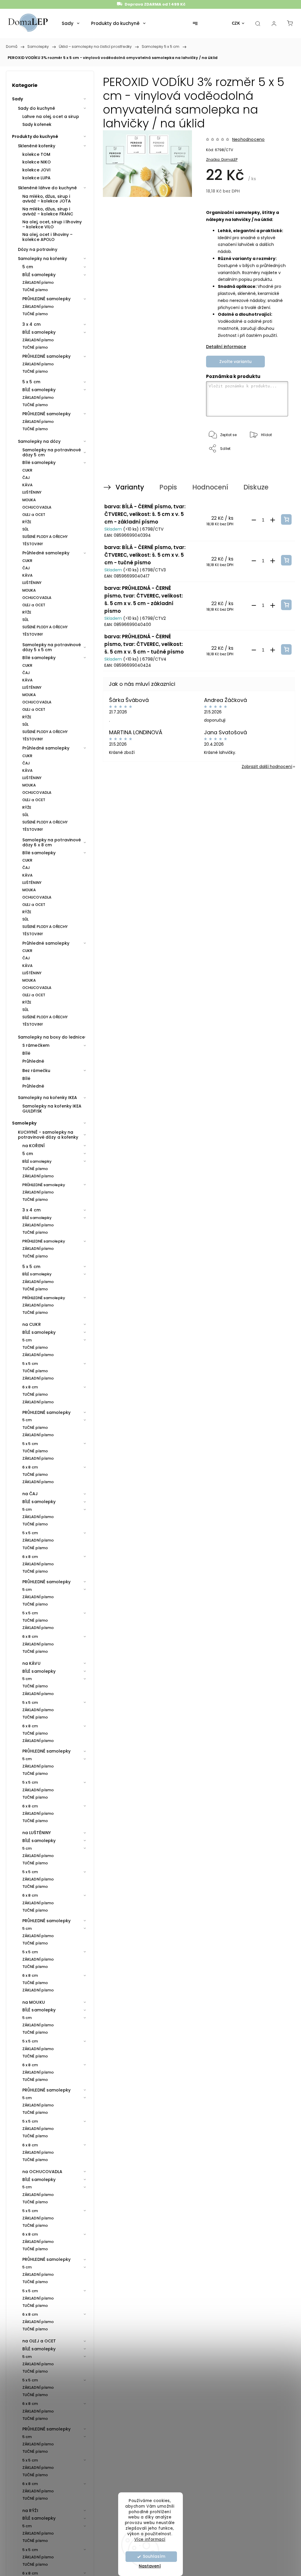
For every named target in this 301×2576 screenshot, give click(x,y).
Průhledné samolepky (46, 553)
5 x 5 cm (31, 382)
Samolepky (24, 1123)
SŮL (25, 529)
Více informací (150, 2539)
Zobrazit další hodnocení (267, 767)
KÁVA (27, 485)
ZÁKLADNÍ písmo (38, 282)
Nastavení (150, 2566)
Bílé (26, 1053)
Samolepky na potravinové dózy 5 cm (52, 452)
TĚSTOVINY (33, 544)
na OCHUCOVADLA (42, 2172)
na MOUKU (34, 2002)
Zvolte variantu (235, 362)
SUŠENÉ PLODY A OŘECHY (45, 537)
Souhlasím (154, 2556)
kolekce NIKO (37, 162)
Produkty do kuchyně (35, 136)
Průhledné (33, 1061)
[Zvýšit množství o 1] (272, 520)
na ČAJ (30, 1494)
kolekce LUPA (36, 178)
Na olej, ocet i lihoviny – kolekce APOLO (48, 237)
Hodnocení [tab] (210, 487)
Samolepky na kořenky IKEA (48, 1098)
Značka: (222, 159)
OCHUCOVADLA (37, 507)
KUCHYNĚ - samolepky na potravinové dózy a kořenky (48, 1135)
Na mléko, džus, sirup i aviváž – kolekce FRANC (48, 211)
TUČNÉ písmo (35, 290)
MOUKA (29, 500)
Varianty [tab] (130, 487)
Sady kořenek (37, 124)
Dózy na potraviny (38, 249)
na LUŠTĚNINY (37, 1833)
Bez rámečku (36, 1071)
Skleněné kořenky (37, 146)
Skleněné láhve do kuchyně (47, 188)
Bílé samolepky (39, 462)
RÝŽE (27, 522)
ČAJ (26, 478)
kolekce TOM (36, 154)
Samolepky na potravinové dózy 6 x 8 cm (52, 842)
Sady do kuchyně (37, 108)
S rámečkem (36, 1045)
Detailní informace (226, 347)
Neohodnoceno (248, 139)
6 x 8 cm (30, 1387)
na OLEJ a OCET (39, 2341)
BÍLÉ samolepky (39, 275)
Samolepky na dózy (39, 441)
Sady (17, 99)
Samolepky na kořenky (42, 259)
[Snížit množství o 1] (254, 520)
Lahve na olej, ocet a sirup (51, 117)
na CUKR (32, 1324)
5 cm (28, 267)
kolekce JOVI (36, 170)
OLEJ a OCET (34, 515)
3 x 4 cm (31, 324)
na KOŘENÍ (34, 1146)
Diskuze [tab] (256, 487)
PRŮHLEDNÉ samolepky (46, 299)
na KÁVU (31, 1663)
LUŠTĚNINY (32, 492)
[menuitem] (71, 23)
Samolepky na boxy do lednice (51, 1037)
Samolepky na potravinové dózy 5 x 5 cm (52, 647)
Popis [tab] (168, 487)
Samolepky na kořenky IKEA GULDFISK (52, 1109)
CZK (236, 23)
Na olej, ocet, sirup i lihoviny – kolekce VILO (52, 224)
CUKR (27, 470)
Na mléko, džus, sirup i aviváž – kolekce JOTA (47, 199)
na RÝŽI (30, 2511)
